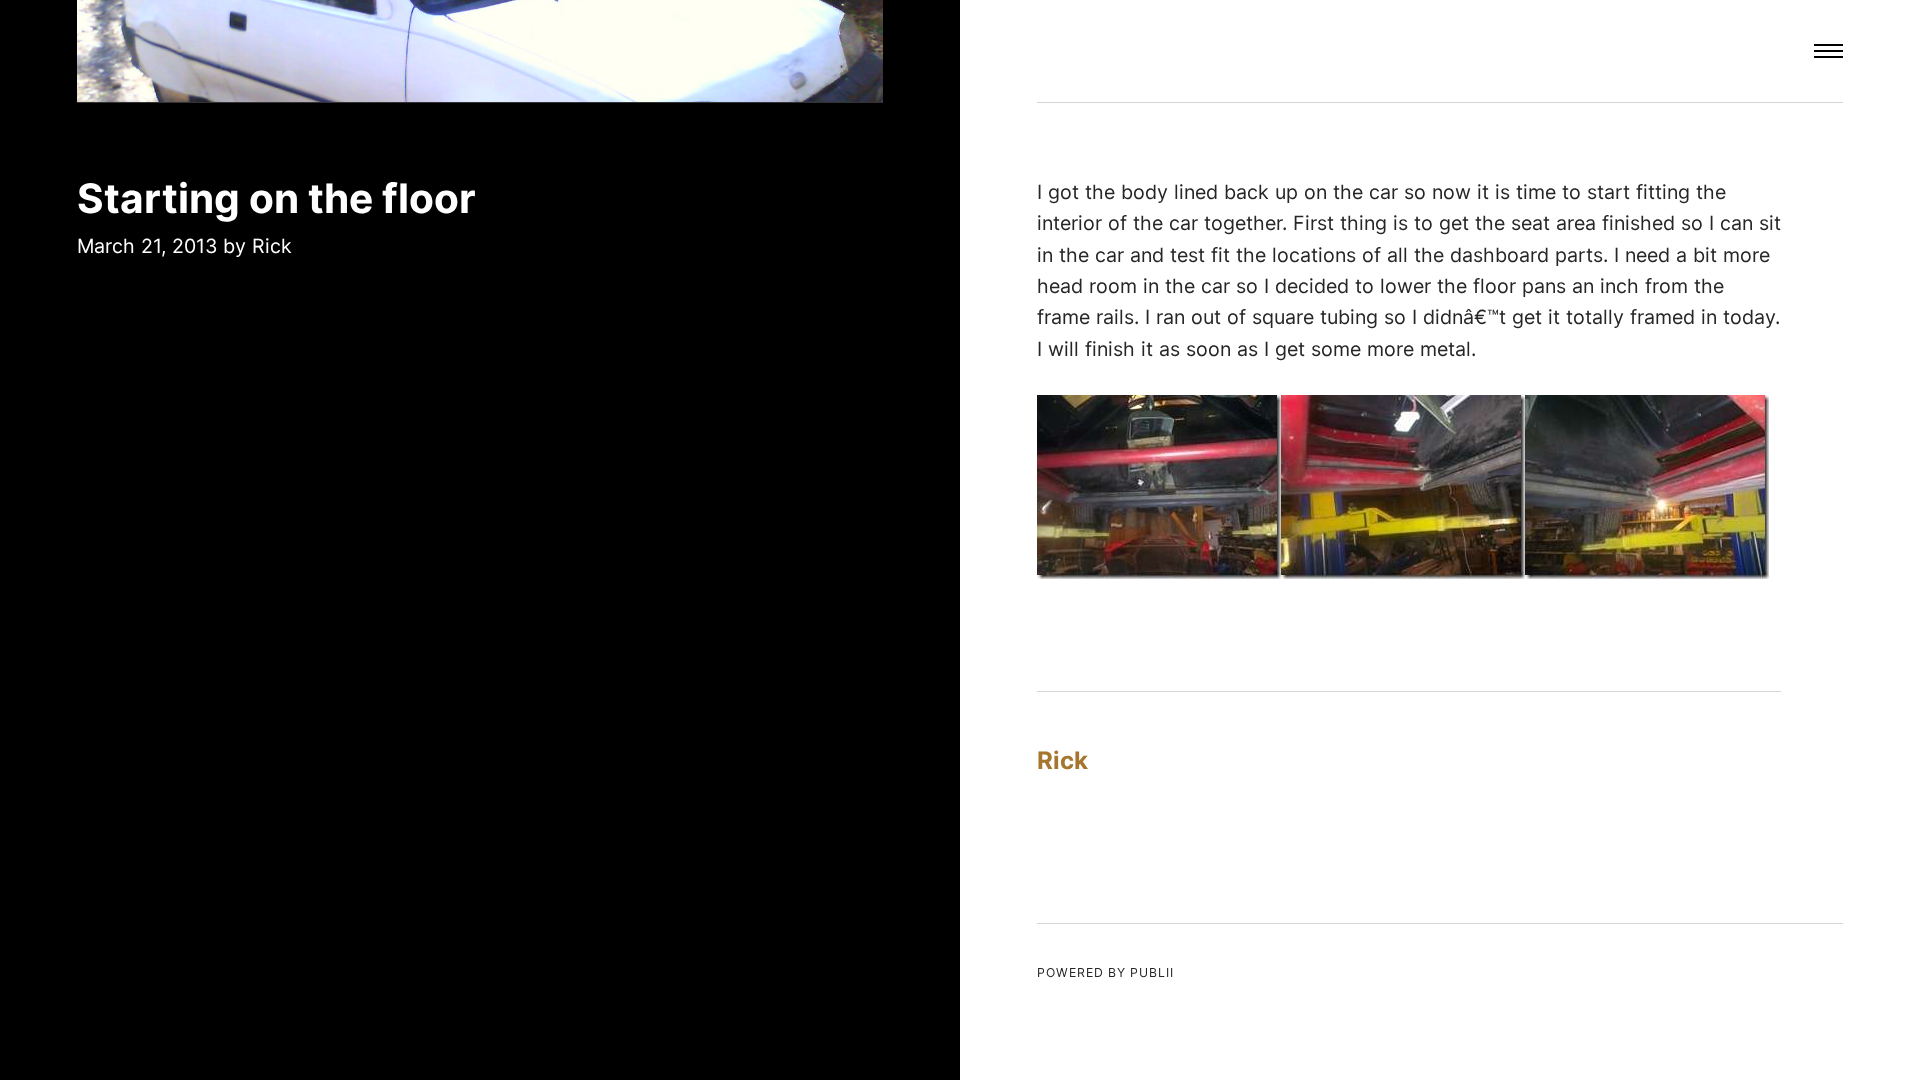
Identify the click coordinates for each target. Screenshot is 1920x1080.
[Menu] (1828, 51)
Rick (272, 246)
